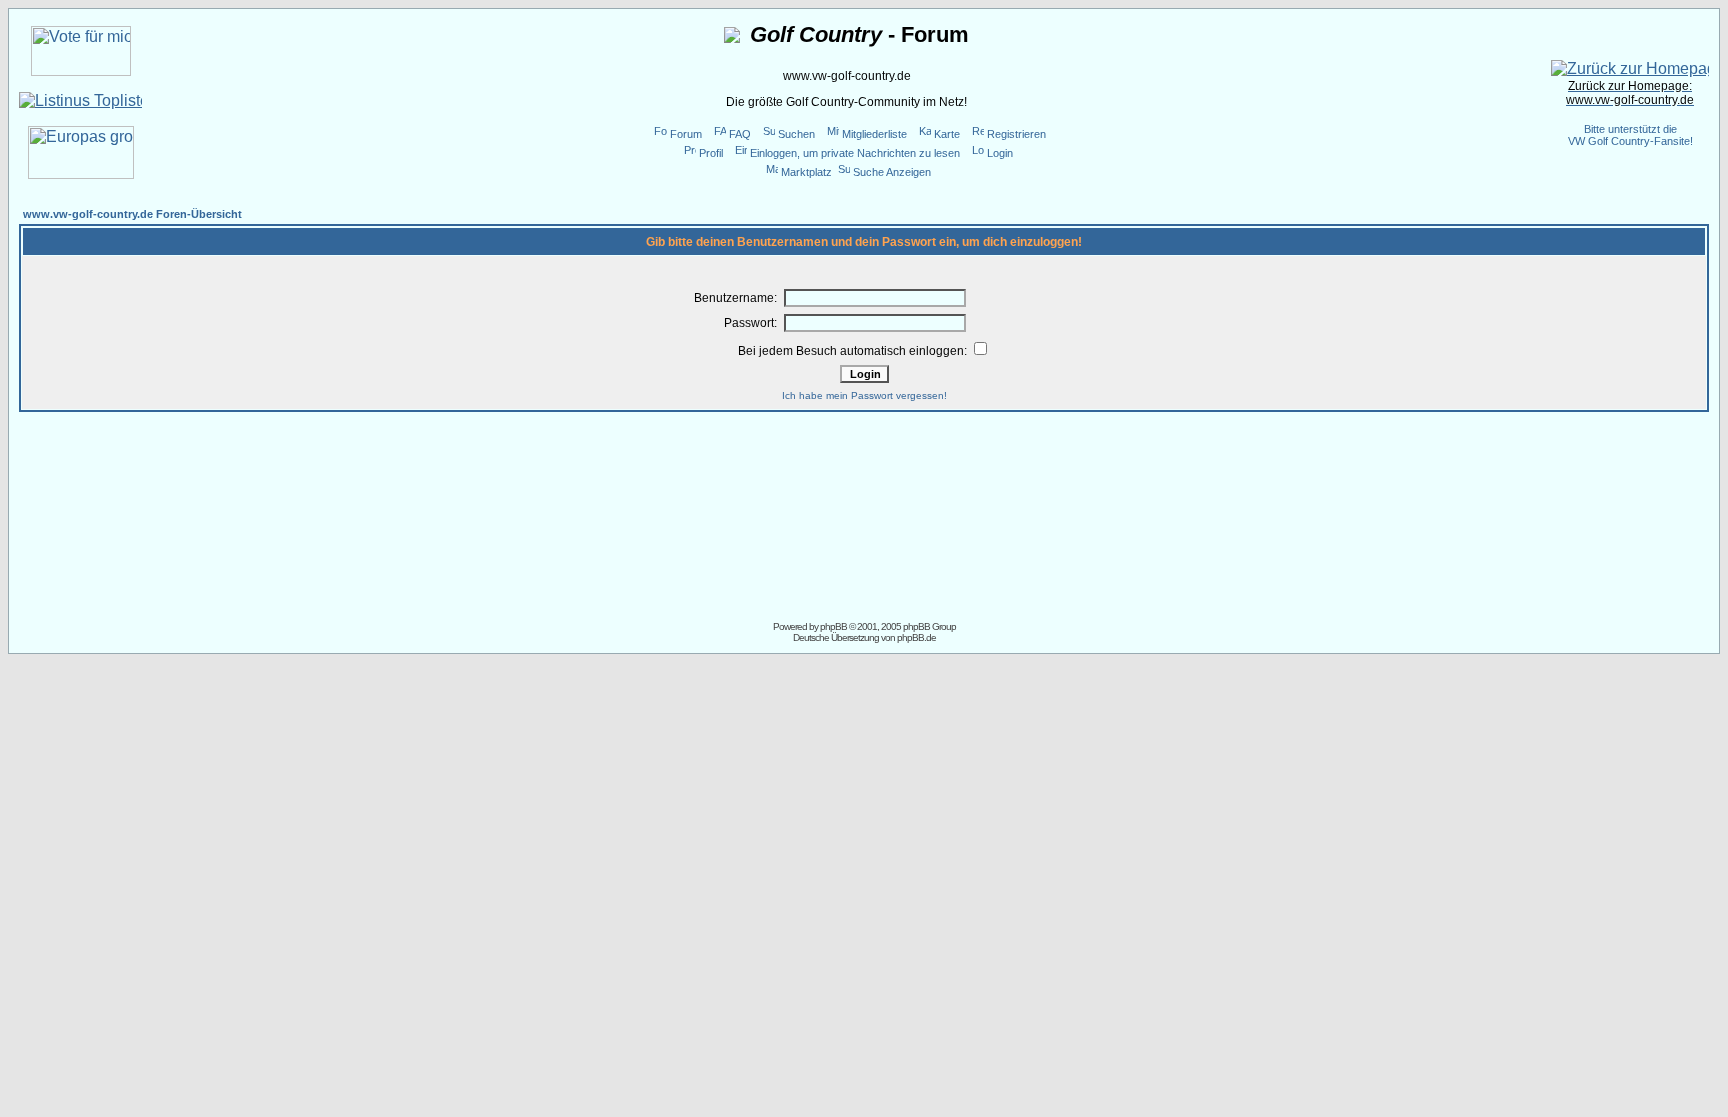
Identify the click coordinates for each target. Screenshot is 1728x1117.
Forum (686, 134)
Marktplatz (806, 172)
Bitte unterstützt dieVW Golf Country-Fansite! (1630, 135)
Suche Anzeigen (892, 172)
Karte (947, 134)
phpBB (833, 626)
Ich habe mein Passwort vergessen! (864, 395)
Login (1000, 153)
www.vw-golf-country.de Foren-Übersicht (132, 214)
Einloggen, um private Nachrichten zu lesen (855, 153)
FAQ (740, 134)
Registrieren (1016, 134)
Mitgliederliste (874, 134)
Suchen (796, 134)
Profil (711, 153)
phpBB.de (916, 637)
